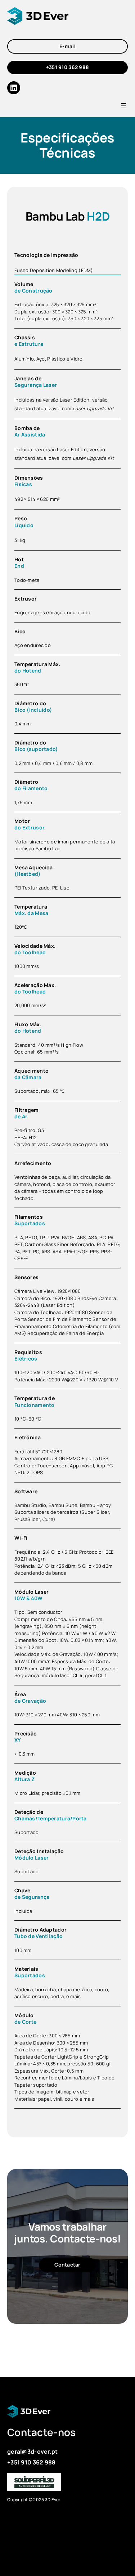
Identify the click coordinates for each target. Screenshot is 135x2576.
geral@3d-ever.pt (33, 2451)
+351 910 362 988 (68, 67)
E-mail (67, 46)
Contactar (67, 2265)
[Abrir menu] (123, 106)
